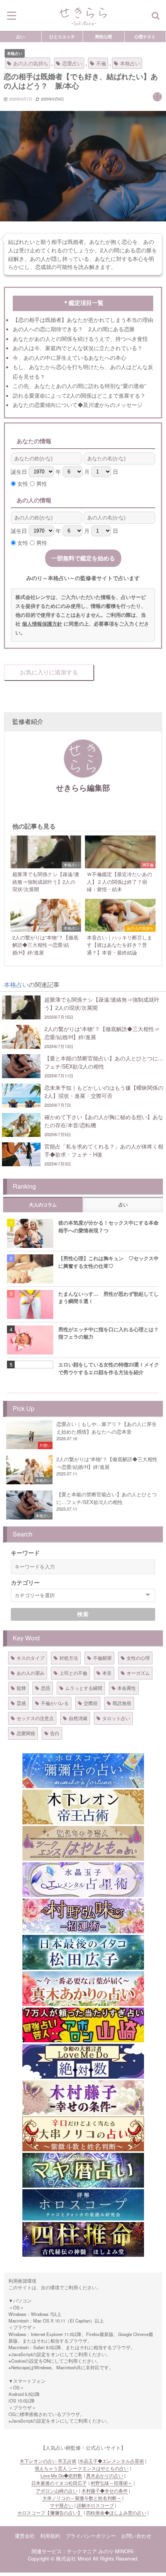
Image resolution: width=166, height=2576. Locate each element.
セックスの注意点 (35, 1718)
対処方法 (69, 1658)
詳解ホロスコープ (95, 2505)
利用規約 (50, 2536)
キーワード (25, 1553)
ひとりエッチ (62, 36)
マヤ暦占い (61, 2505)
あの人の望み (30, 1673)
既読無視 (122, 1703)
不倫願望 (102, 1658)
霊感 (21, 1703)
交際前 (91, 1703)
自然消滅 (78, 1718)
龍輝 (21, 1688)
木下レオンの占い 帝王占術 (48, 2461)
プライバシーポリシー (91, 2536)
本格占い (15, 53)
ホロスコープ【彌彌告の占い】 (50, 2513)
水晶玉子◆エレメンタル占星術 (112, 2461)
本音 (107, 1673)
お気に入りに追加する (49, 672)
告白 (55, 1733)
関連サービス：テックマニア (64, 2551)
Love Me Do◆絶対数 (61, 2476)
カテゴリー (25, 1582)
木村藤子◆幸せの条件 (105, 2491)
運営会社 (25, 2536)
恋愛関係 (26, 1733)
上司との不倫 (73, 1673)
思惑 (46, 1688)
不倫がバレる (55, 1703)
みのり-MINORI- (117, 2551)
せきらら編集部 (83, 787)
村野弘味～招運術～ (112, 2483)
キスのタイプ (30, 1658)
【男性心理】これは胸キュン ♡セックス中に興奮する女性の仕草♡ (108, 1262)
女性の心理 (138, 1658)
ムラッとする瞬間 (84, 1688)
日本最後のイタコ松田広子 (59, 2483)
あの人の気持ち (31, 63)
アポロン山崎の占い (57, 2491)
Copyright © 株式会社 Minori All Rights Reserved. (83, 2558)
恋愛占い (72, 63)
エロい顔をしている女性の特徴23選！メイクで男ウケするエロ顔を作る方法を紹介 (109, 1368)
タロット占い (116, 1718)
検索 (83, 1614)
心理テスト (145, 36)
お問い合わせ (136, 2536)
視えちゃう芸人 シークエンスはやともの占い (82, 2468)
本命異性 (127, 1688)
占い (20, 36)
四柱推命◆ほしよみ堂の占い (116, 2513)
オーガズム (138, 1673)
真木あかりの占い (105, 2476)
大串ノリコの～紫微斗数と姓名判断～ (82, 2498)
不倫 (101, 63)
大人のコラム (43, 1205)
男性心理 (103, 36)
